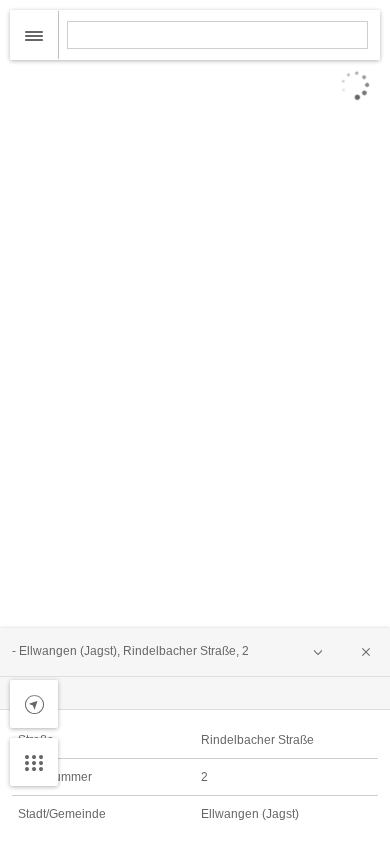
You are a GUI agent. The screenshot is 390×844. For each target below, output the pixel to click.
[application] (195, 422)
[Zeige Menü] (34, 762)
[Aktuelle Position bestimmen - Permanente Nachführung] (34, 704)
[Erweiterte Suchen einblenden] (34, 35)
